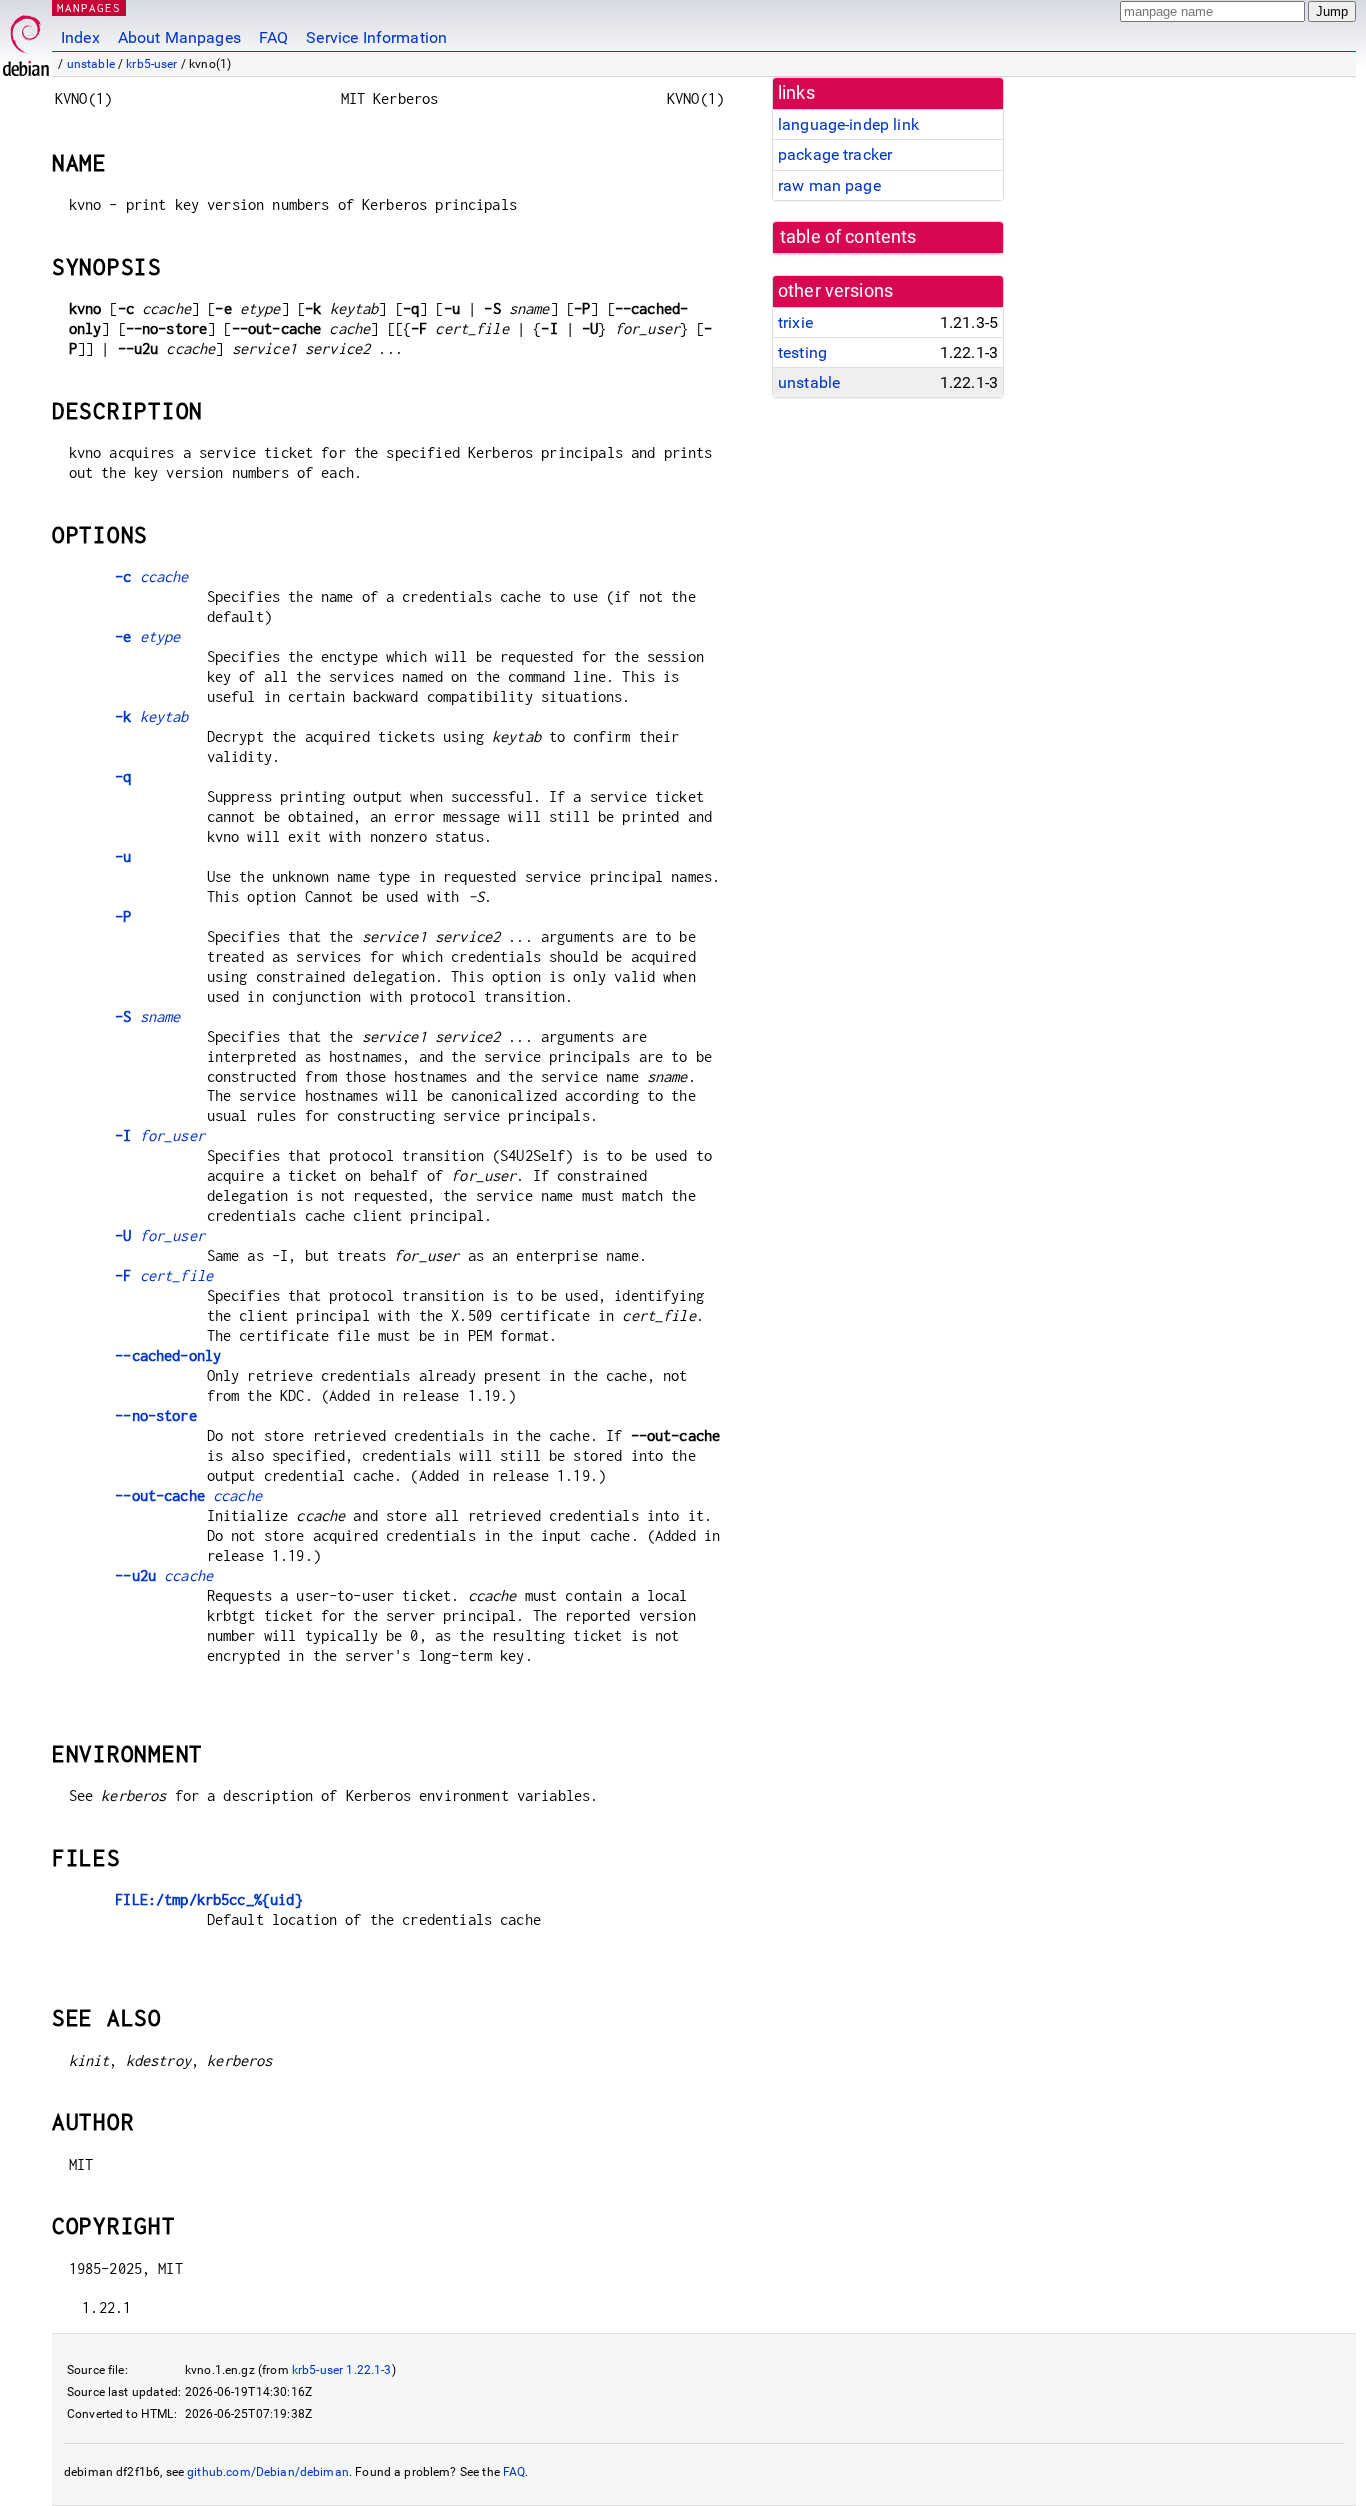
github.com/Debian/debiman (268, 2472)
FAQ (273, 37)
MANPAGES (89, 7)
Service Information (376, 37)
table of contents (848, 237)
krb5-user (151, 64)
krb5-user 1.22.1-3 (342, 2370)
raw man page (829, 185)
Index (80, 37)
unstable (91, 64)
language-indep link (848, 124)
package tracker (835, 154)
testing (802, 352)
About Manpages (179, 37)
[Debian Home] (26, 40)
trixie (795, 322)
